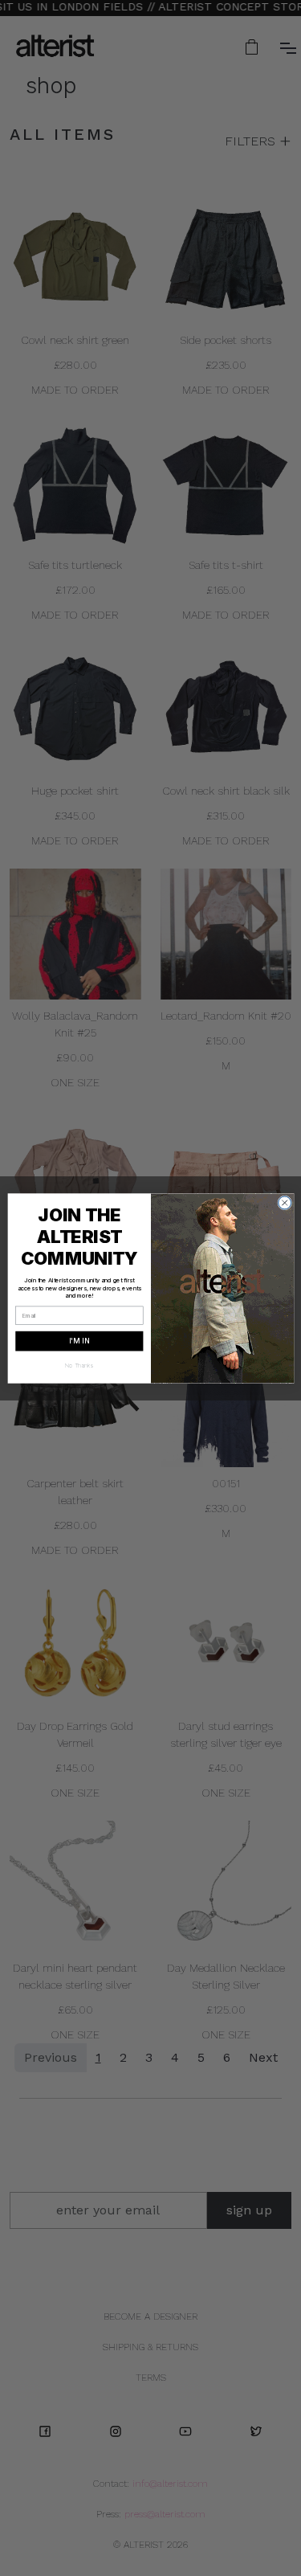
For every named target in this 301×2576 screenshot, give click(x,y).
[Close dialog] (284, 1202)
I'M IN (79, 1341)
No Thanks (79, 1365)
